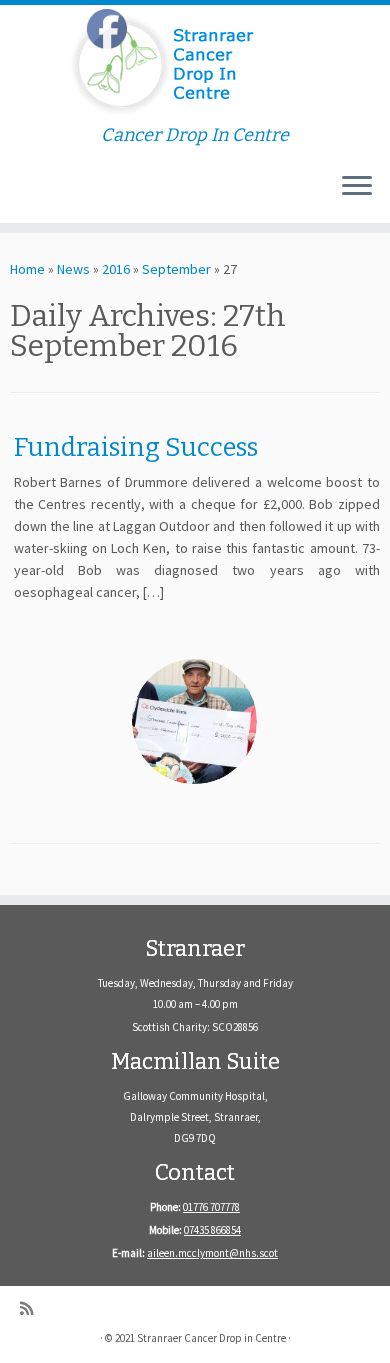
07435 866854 (212, 1230)
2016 (116, 269)
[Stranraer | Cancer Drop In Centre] (195, 65)
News (73, 269)
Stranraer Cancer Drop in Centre (211, 1338)
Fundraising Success (136, 447)
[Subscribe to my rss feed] (31, 1308)
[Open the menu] (357, 187)
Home (27, 269)
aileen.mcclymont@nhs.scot (212, 1253)
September (176, 269)
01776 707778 (211, 1207)
